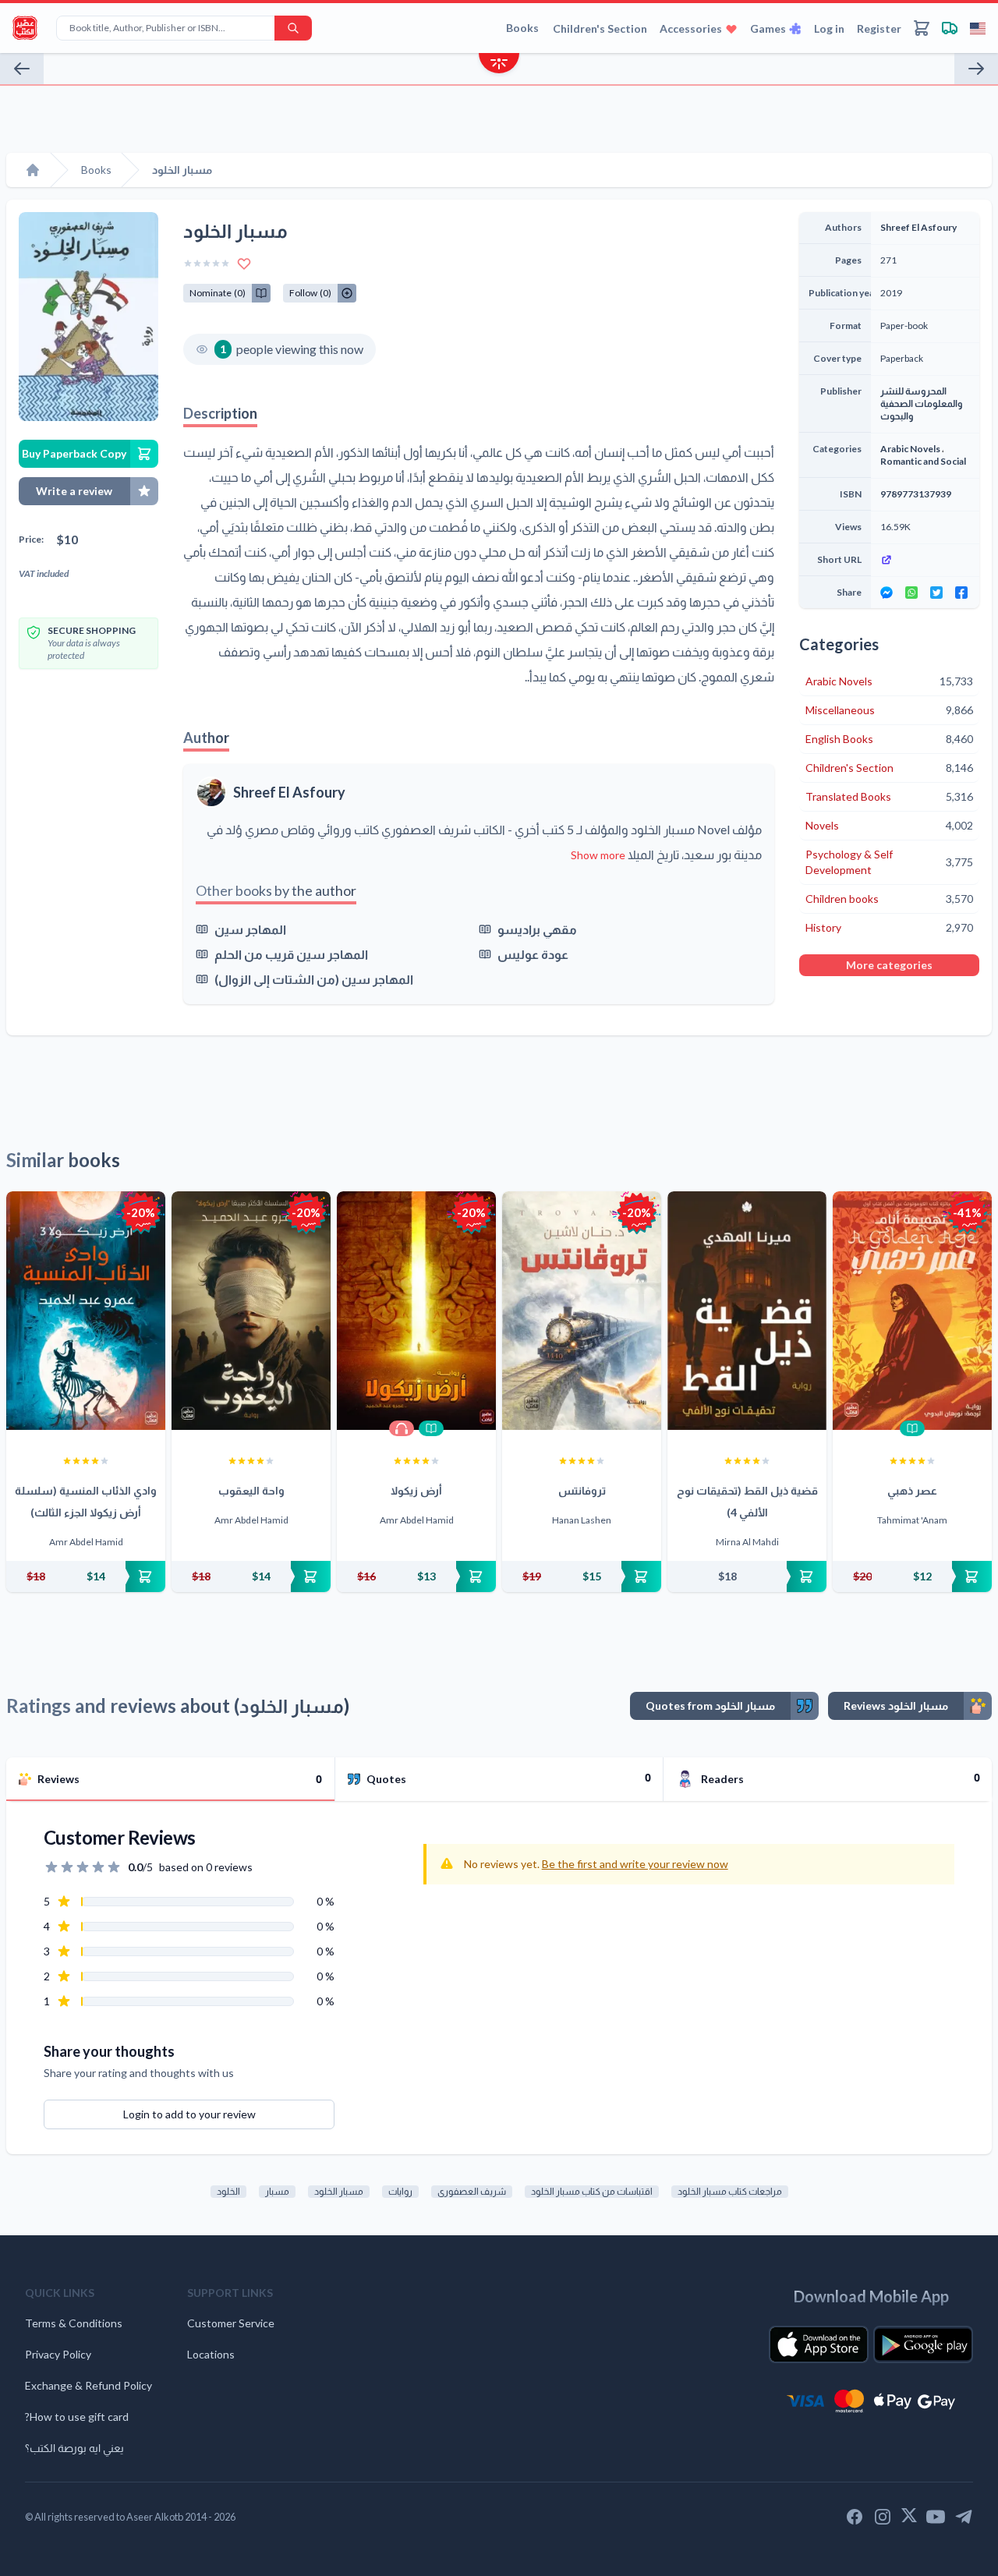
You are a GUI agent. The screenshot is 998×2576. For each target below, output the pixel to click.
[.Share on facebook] (961, 593)
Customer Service (231, 2323)
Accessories (691, 28)
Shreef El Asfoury (289, 792)
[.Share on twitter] (936, 593)
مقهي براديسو (537, 929)
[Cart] (922, 28)
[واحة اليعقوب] (251, 1311)
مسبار (277, 2191)
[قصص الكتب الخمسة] (22, 69)
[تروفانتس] (582, 1311)
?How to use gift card (77, 2417)
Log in (829, 28)
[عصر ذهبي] (912, 1311)
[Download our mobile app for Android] (923, 2344)
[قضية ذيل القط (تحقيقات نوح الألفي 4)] (747, 1311)
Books (522, 28)
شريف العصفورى (472, 2191)
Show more (598, 855)
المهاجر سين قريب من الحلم (291, 954)
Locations (211, 2354)
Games (768, 28)
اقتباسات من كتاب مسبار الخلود (592, 2191)
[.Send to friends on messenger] (887, 593)
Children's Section (600, 28)
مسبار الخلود (339, 2191)
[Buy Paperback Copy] (86, 1576)
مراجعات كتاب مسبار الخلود (730, 2191)
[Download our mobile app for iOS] (819, 2344)
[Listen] (402, 1428)
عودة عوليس (533, 954)
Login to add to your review (189, 2114)
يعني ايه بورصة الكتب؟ (74, 2448)
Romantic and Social (923, 461)
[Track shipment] (950, 28)
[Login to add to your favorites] (244, 264)
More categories (889, 965)
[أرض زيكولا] (416, 1311)
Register (879, 28)
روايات (400, 2191)
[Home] (33, 170)
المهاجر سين (250, 929)
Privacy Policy (58, 2354)
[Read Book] (431, 1428)
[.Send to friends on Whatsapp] (911, 593)
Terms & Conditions (74, 2323)
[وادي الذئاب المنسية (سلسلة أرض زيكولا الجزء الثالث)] (86, 1311)
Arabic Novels (910, 449)
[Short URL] (925, 560)
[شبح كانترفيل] (976, 69)
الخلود (228, 2191)
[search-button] (293, 28)
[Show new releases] (499, 65)
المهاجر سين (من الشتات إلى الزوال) (314, 979)
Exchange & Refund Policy (88, 2385)
